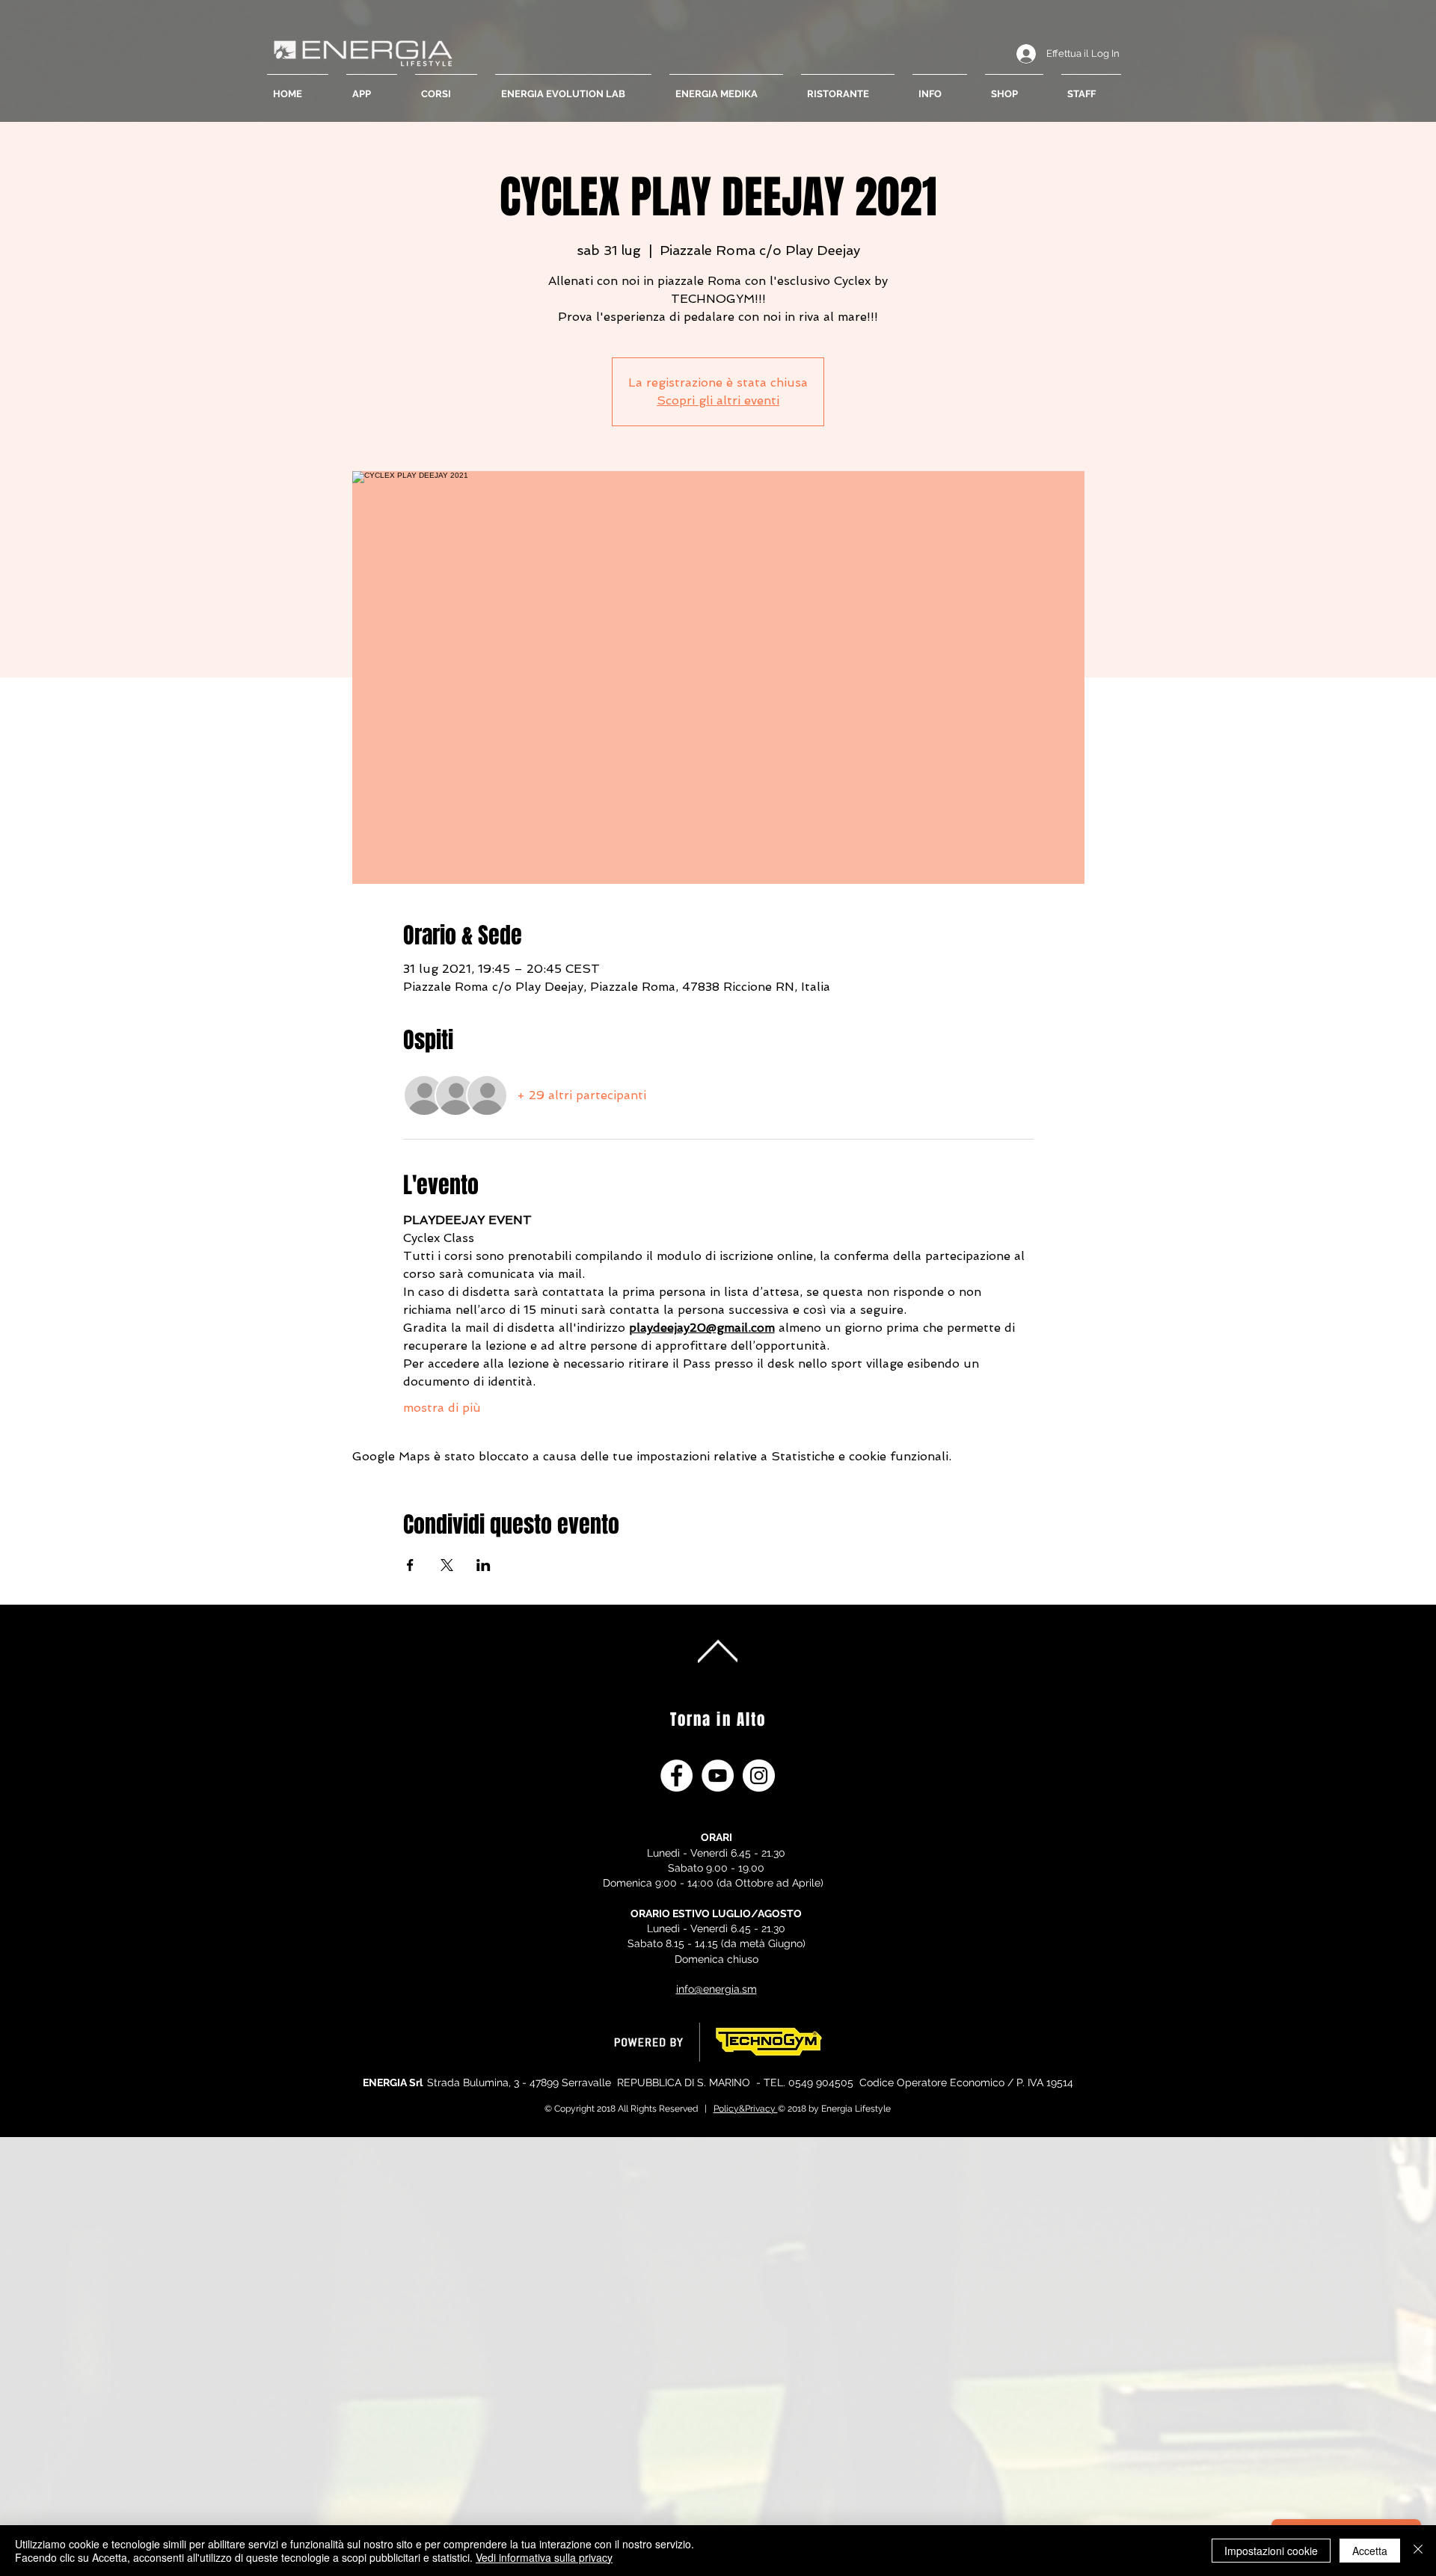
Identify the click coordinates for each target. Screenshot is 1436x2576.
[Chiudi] (1418, 2551)
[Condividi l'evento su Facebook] (410, 1565)
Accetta (1370, 2551)
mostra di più (442, 1408)
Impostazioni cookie (1271, 2551)
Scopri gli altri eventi (718, 400)
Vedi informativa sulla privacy (544, 2557)
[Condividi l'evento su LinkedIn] (484, 1565)
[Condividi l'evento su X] (447, 1565)
